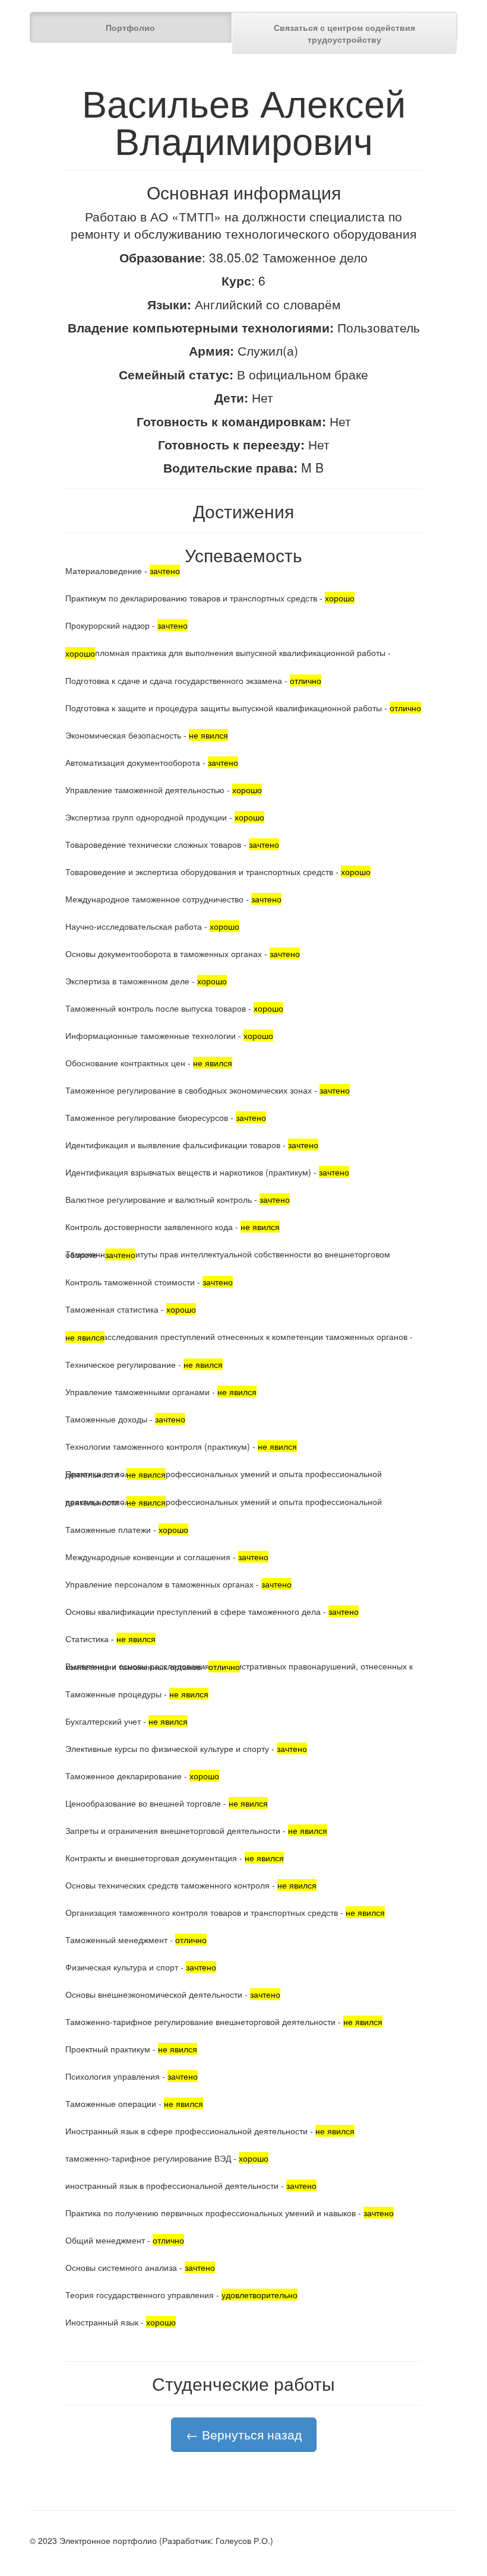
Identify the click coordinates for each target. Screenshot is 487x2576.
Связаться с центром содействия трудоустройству (344, 33)
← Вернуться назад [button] (244, 2434)
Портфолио (130, 27)
